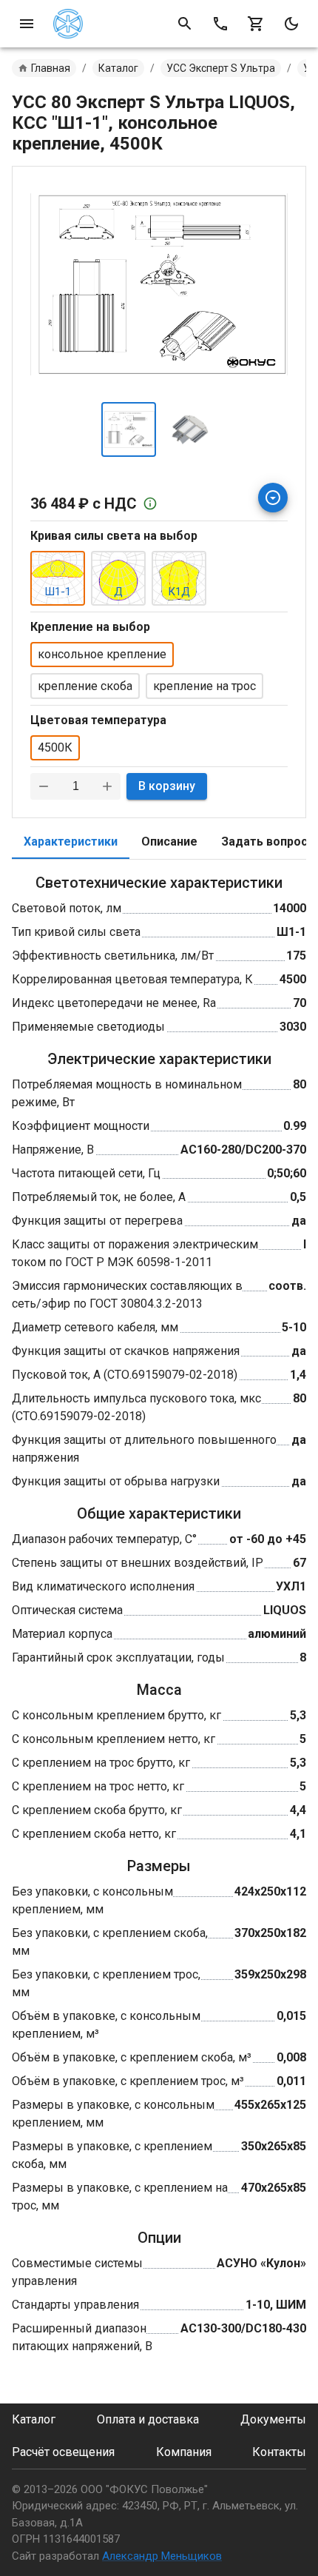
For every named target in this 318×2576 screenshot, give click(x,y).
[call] (220, 24)
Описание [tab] (169, 842)
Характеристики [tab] (71, 842)
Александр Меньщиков (162, 2556)
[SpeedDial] (273, 498)
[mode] (291, 24)
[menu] (27, 24)
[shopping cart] (256, 24)
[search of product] (185, 24)
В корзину (167, 786)
